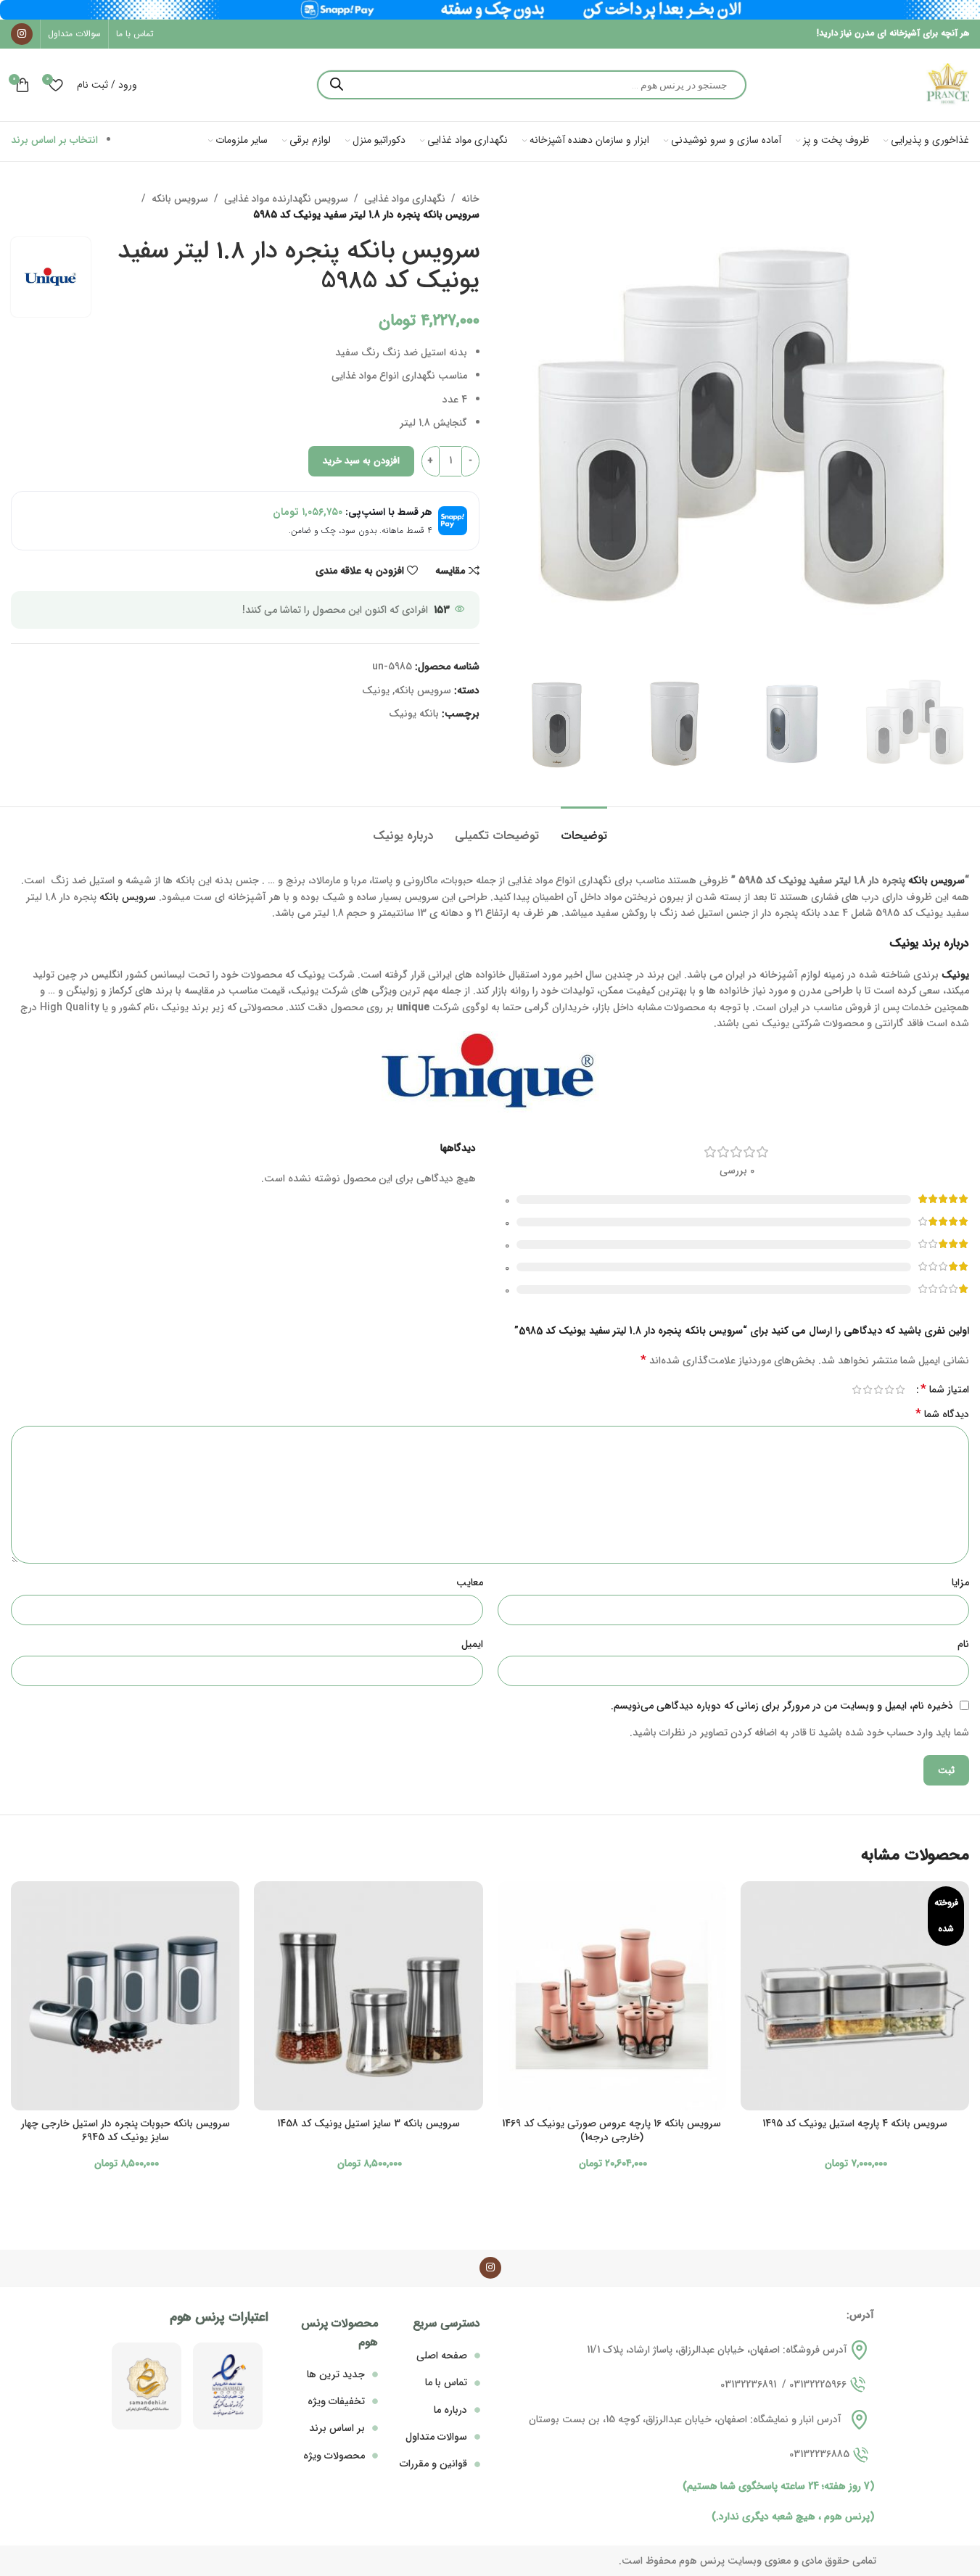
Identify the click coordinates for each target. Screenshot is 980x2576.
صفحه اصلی (442, 2356)
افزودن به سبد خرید (361, 461)
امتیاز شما (945, 1390)
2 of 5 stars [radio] (889, 1390)
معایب (470, 1582)
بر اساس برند (337, 2428)
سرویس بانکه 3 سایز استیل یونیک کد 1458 (368, 2123)
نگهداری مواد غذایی (405, 199)
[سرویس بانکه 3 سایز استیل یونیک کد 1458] (368, 1995)
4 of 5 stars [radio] (867, 1390)
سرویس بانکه (180, 199)
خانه (470, 199)
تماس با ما (446, 2382)
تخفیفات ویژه (336, 2401)
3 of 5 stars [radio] (878, 1390)
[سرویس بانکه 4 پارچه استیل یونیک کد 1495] (855, 1995)
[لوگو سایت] (947, 84)
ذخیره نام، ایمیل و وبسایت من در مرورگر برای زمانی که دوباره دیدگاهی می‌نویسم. (782, 1706)
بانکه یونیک (414, 714)
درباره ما (450, 2410)
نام (963, 1644)
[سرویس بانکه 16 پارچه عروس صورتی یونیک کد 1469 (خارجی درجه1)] (612, 1995)
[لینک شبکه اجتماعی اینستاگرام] (22, 34)
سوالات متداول (436, 2437)
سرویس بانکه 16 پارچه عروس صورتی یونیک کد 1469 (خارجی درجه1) (612, 2131)
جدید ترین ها (336, 2374)
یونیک (376, 690)
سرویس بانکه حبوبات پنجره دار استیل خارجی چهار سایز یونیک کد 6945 (125, 2131)
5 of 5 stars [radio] (856, 1390)
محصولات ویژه (334, 2456)
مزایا (960, 1582)
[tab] (584, 829)
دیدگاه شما (942, 1414)
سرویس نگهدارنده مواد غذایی (286, 199)
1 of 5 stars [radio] (900, 1390)
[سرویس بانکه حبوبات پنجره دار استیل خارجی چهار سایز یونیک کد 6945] (125, 1995)
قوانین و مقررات (433, 2464)
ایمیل (472, 1644)
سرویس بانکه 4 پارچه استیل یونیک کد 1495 (855, 2123)
